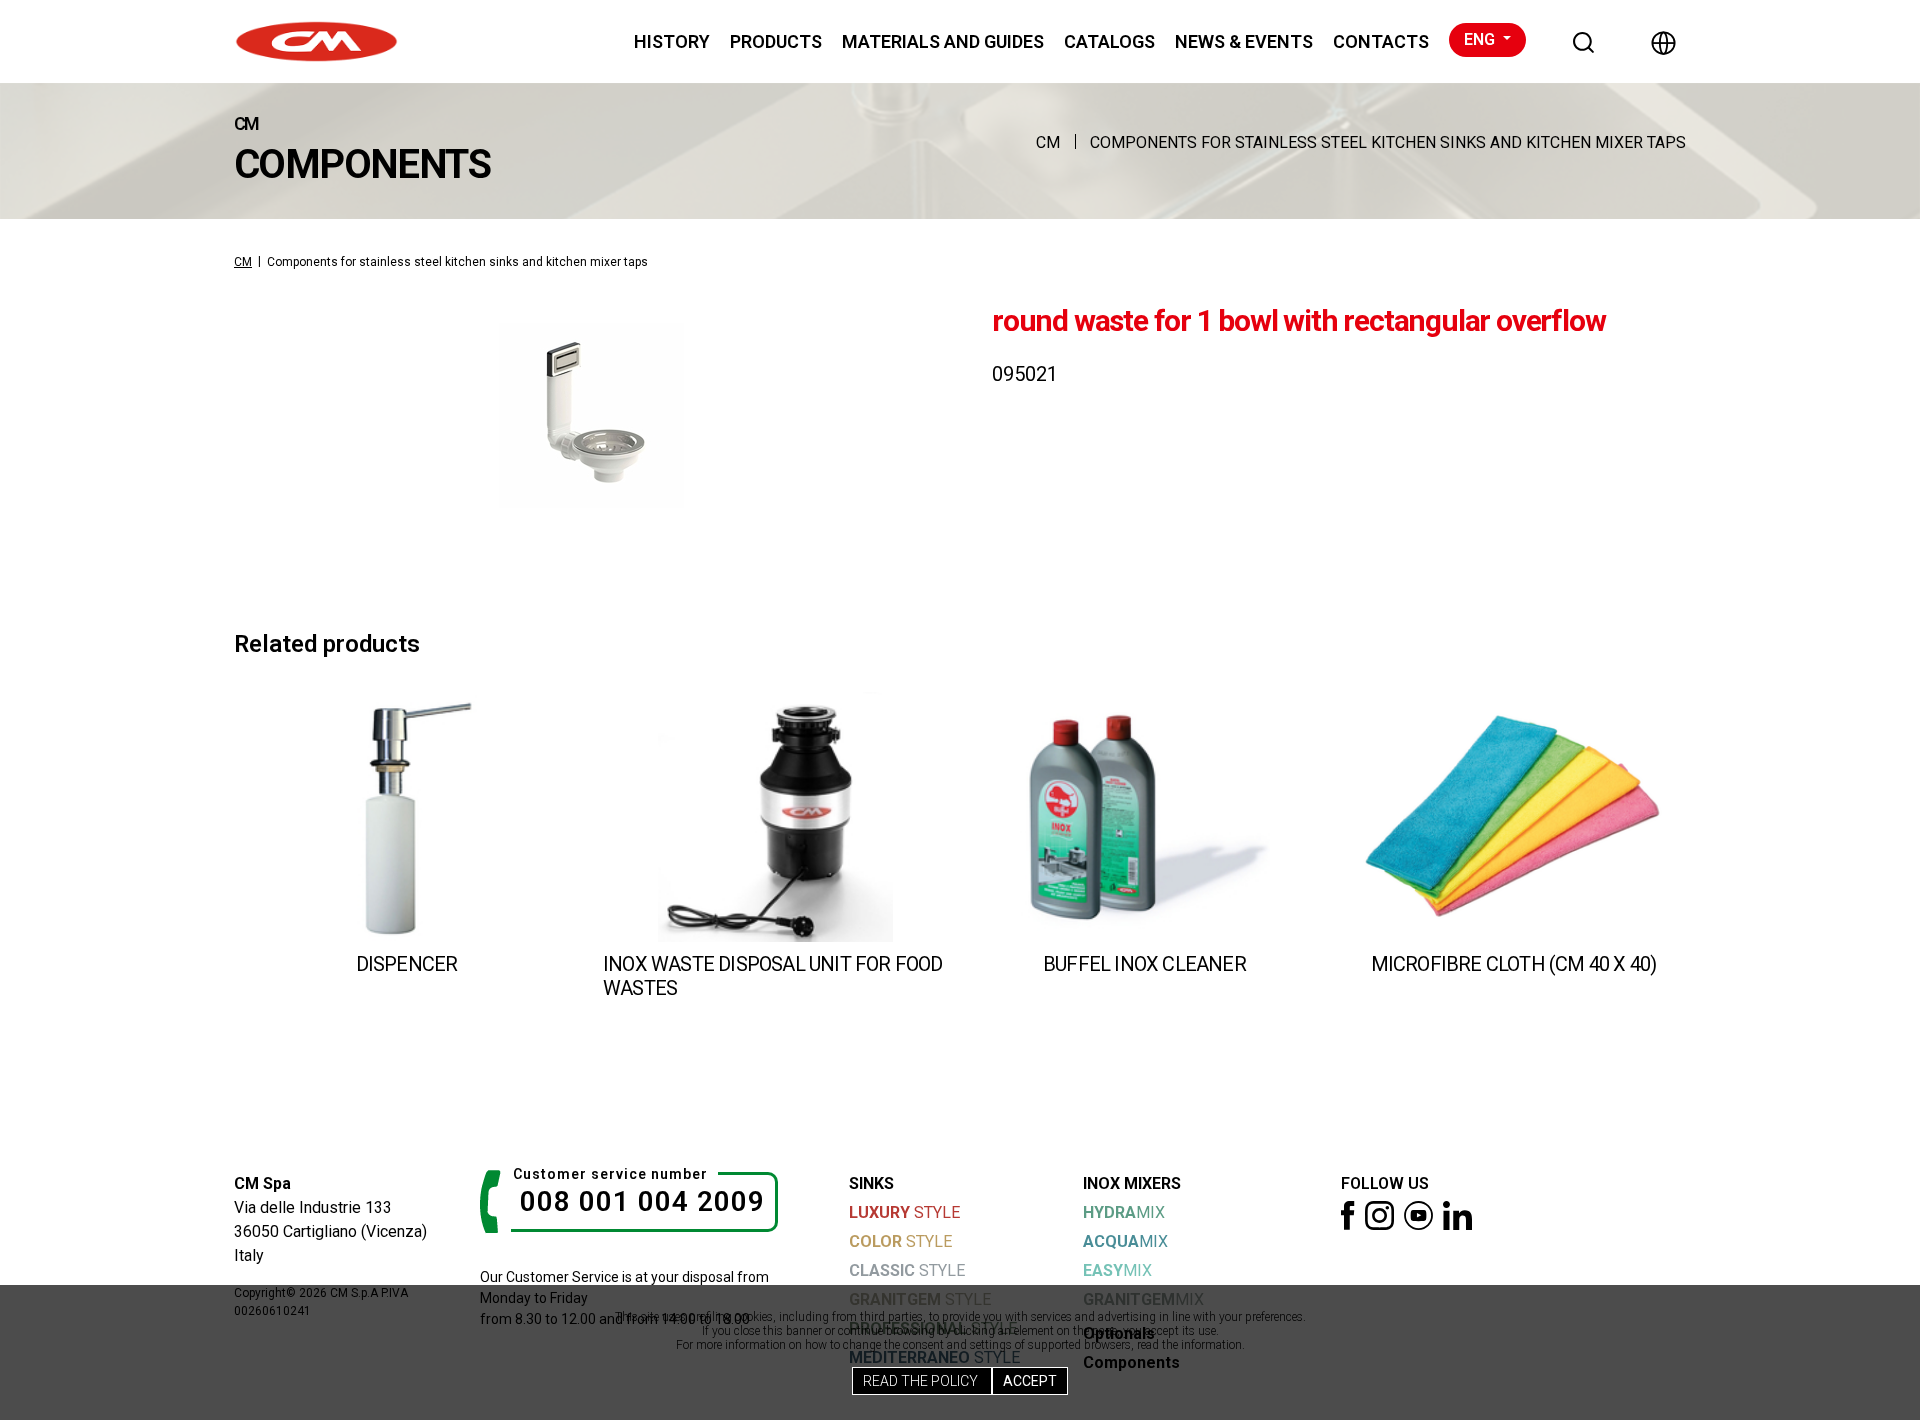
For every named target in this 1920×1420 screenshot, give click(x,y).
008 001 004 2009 (642, 1201)
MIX (1124, 1212)
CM (1048, 142)
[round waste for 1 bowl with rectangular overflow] (591, 415)
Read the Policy (922, 1381)
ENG (1481, 39)
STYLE (904, 1212)
